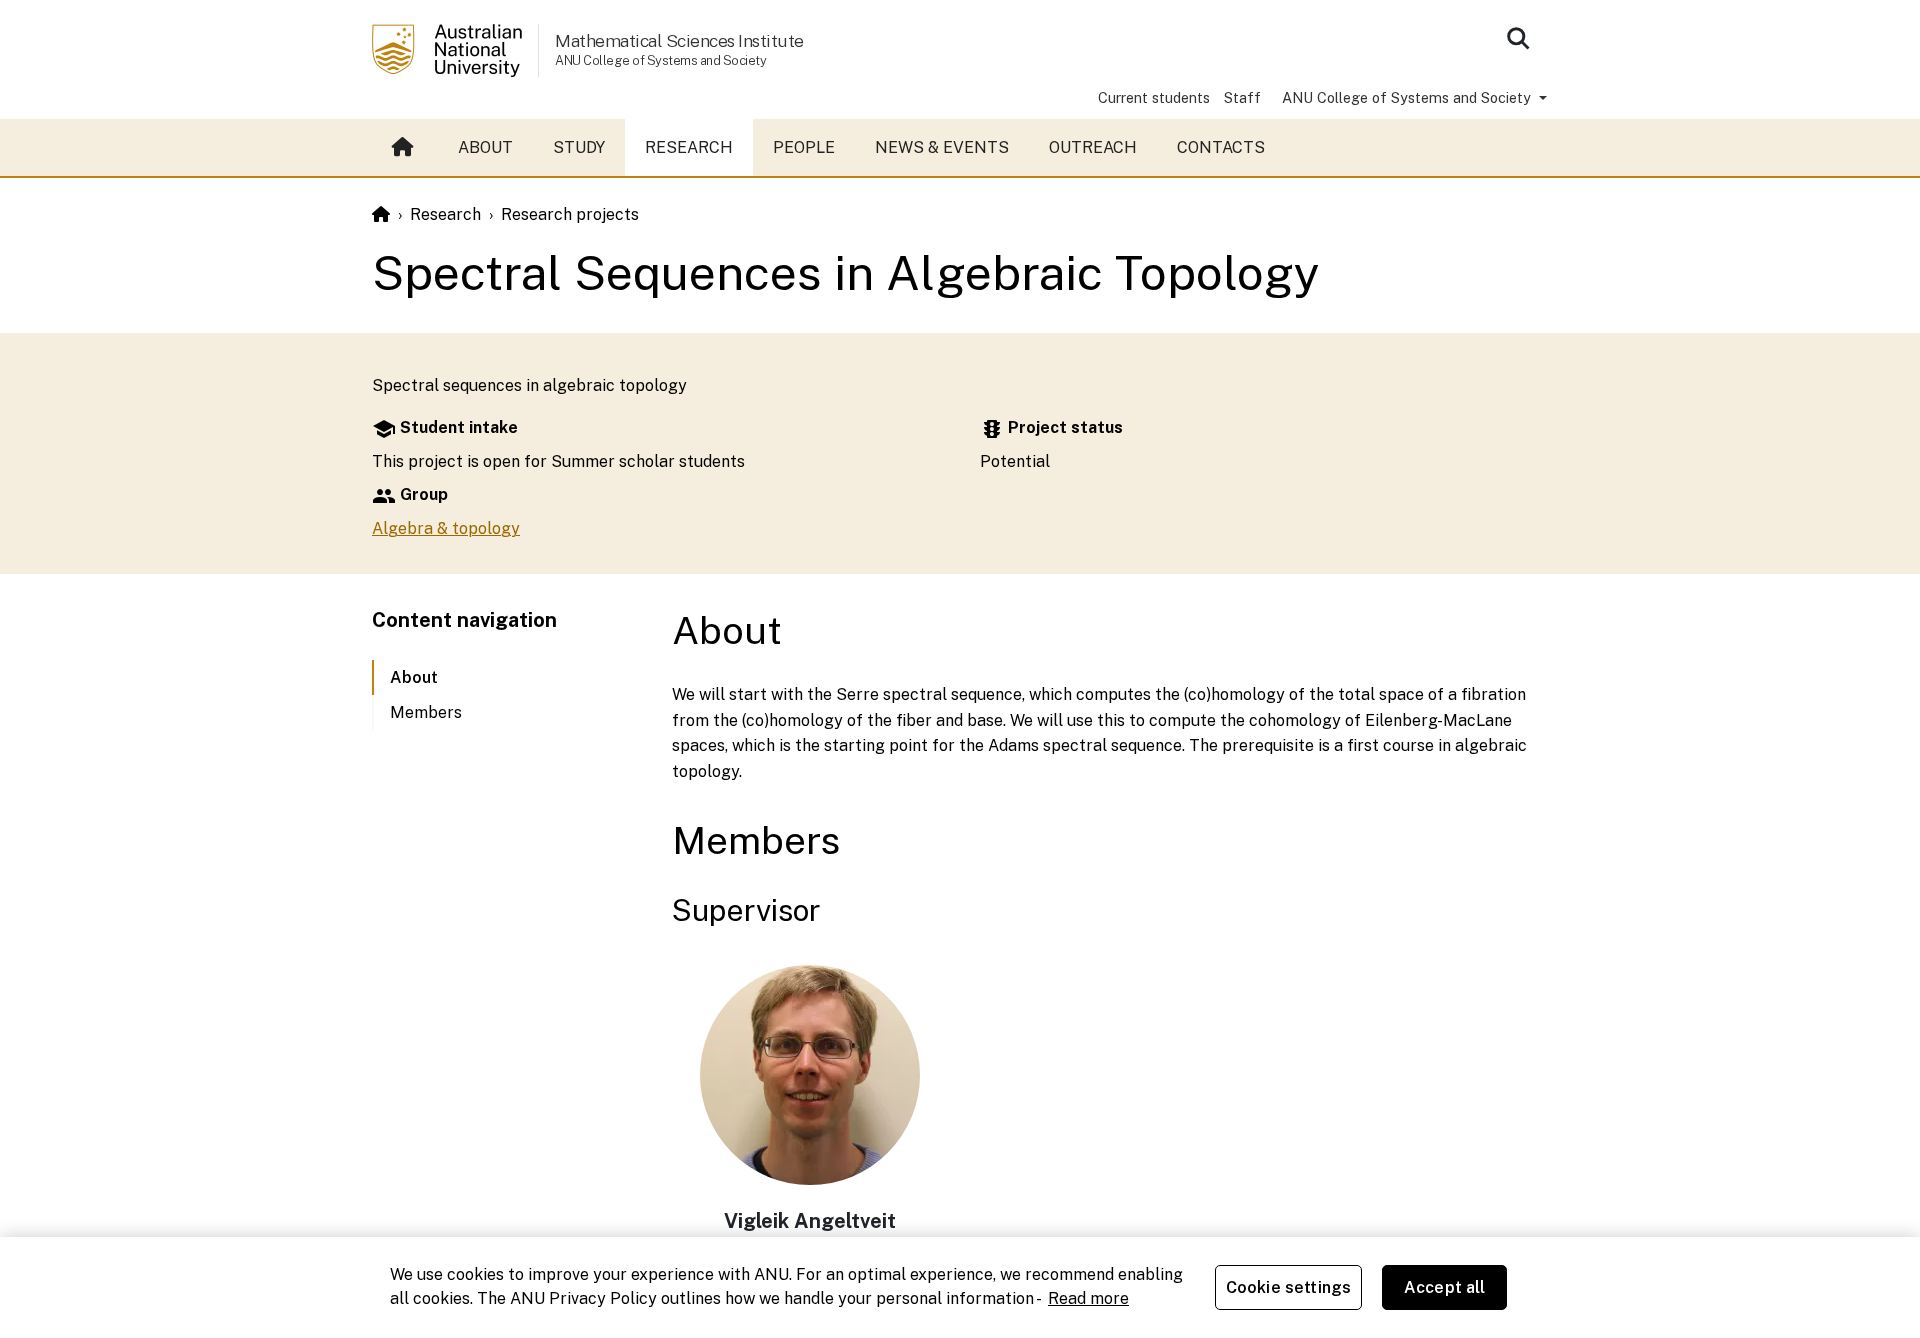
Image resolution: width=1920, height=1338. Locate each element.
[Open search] (1518, 38)
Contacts (1221, 147)
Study (579, 147)
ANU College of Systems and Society (1408, 97)
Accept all (1445, 1287)
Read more (1088, 1298)
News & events (942, 147)
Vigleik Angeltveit (810, 1221)
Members (426, 712)
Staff (1242, 97)
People (804, 147)
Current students (1154, 97)
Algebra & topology (446, 528)
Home (405, 148)
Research (689, 147)
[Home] (381, 214)
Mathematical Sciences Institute (679, 40)
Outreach (1093, 147)
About (485, 147)
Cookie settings (1288, 1287)
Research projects (570, 214)
